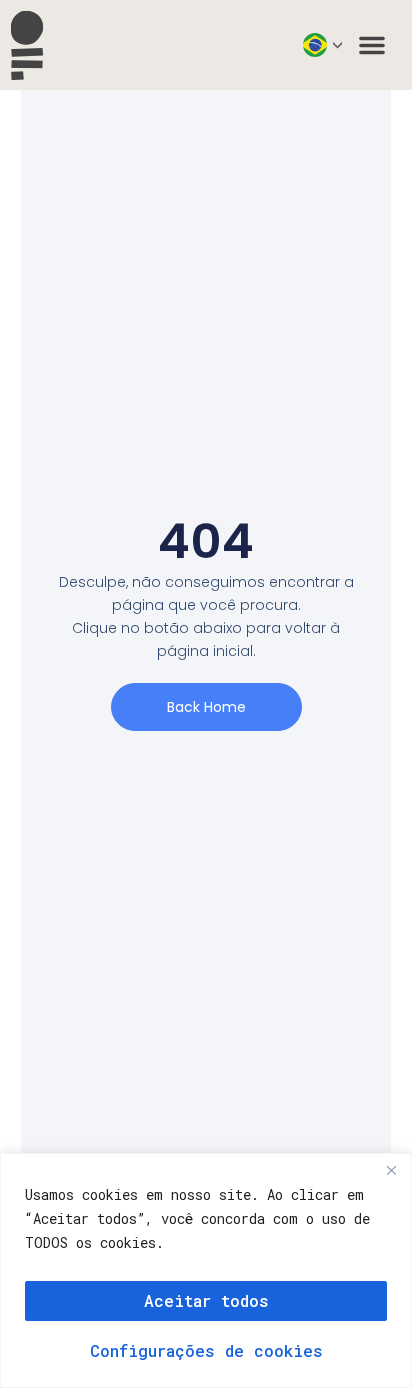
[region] (206, 1270)
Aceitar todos (206, 1300)
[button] (372, 45)
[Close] (391, 1170)
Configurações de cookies (206, 1350)
